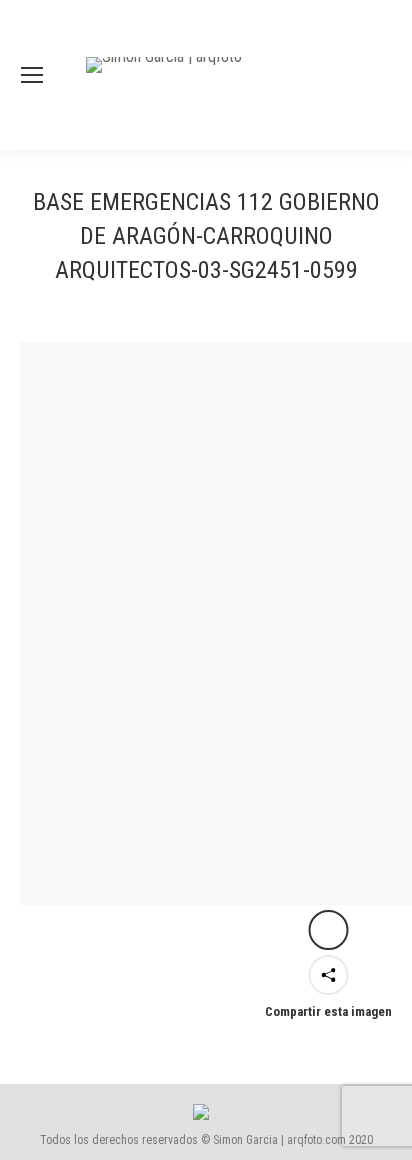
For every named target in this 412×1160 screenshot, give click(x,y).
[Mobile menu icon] (32, 75)
